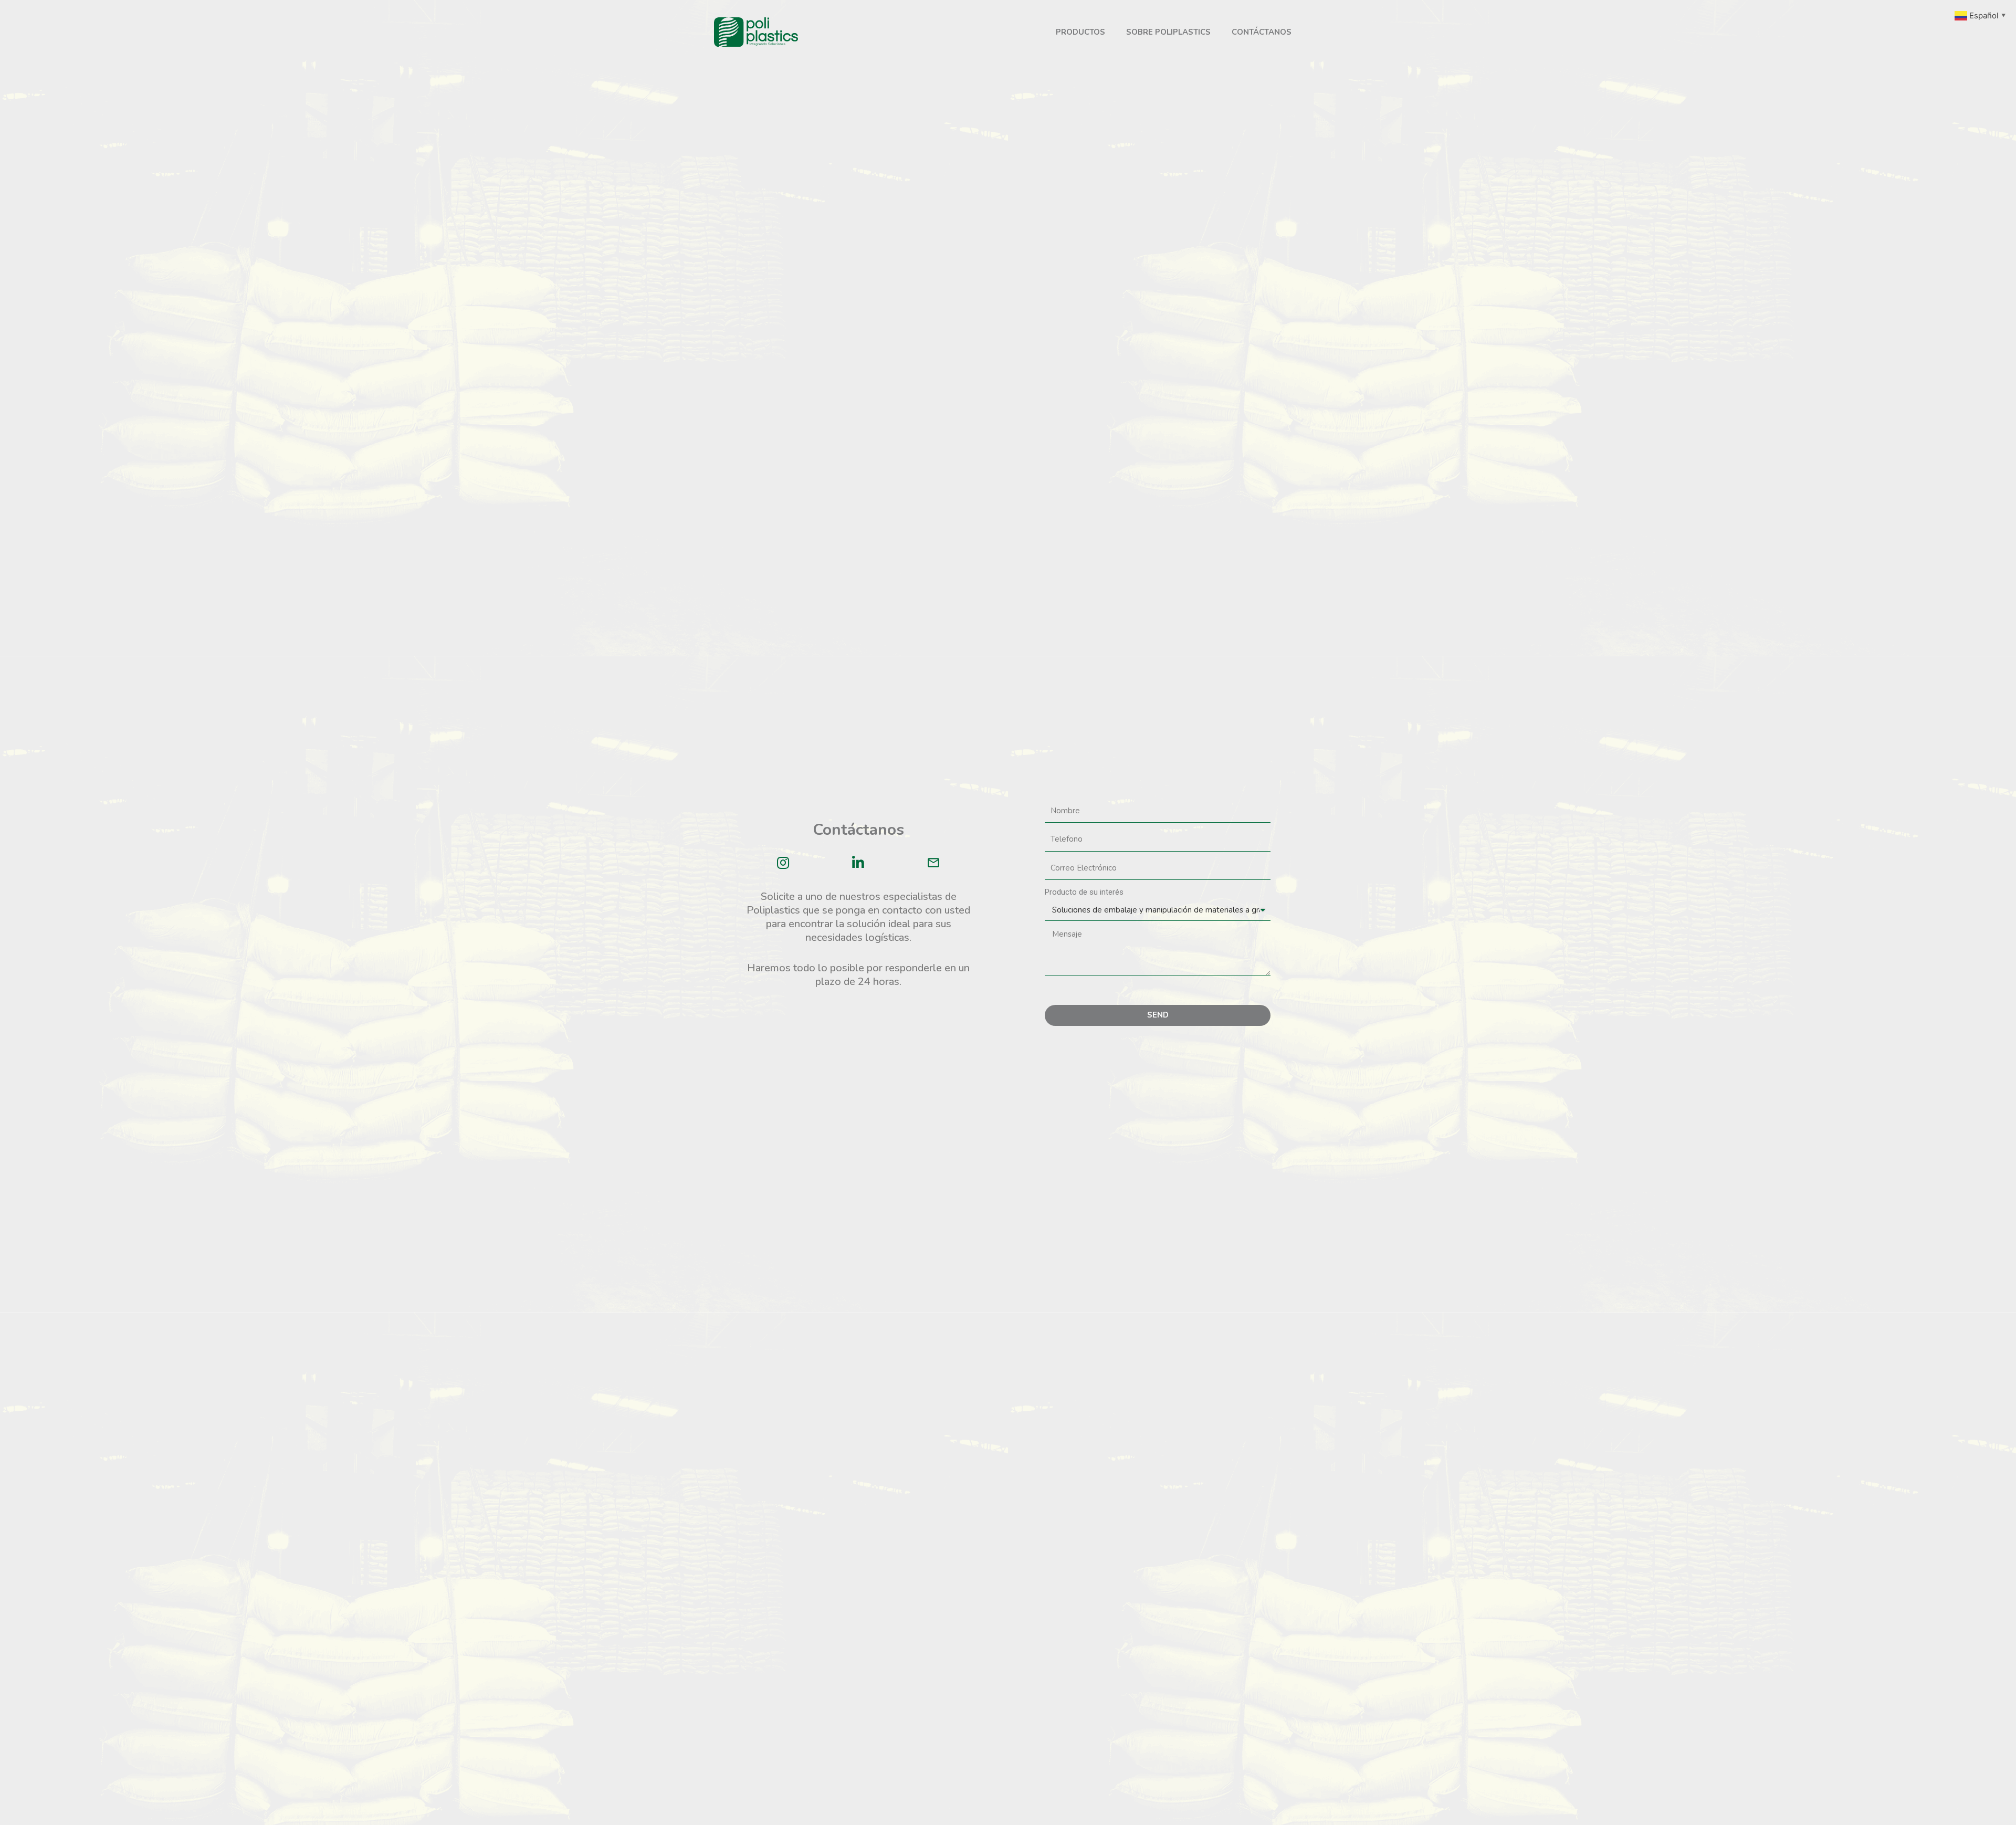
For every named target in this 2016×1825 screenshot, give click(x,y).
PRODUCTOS (1080, 32)
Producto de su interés (1084, 892)
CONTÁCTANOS (1262, 32)
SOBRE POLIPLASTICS (1168, 32)
